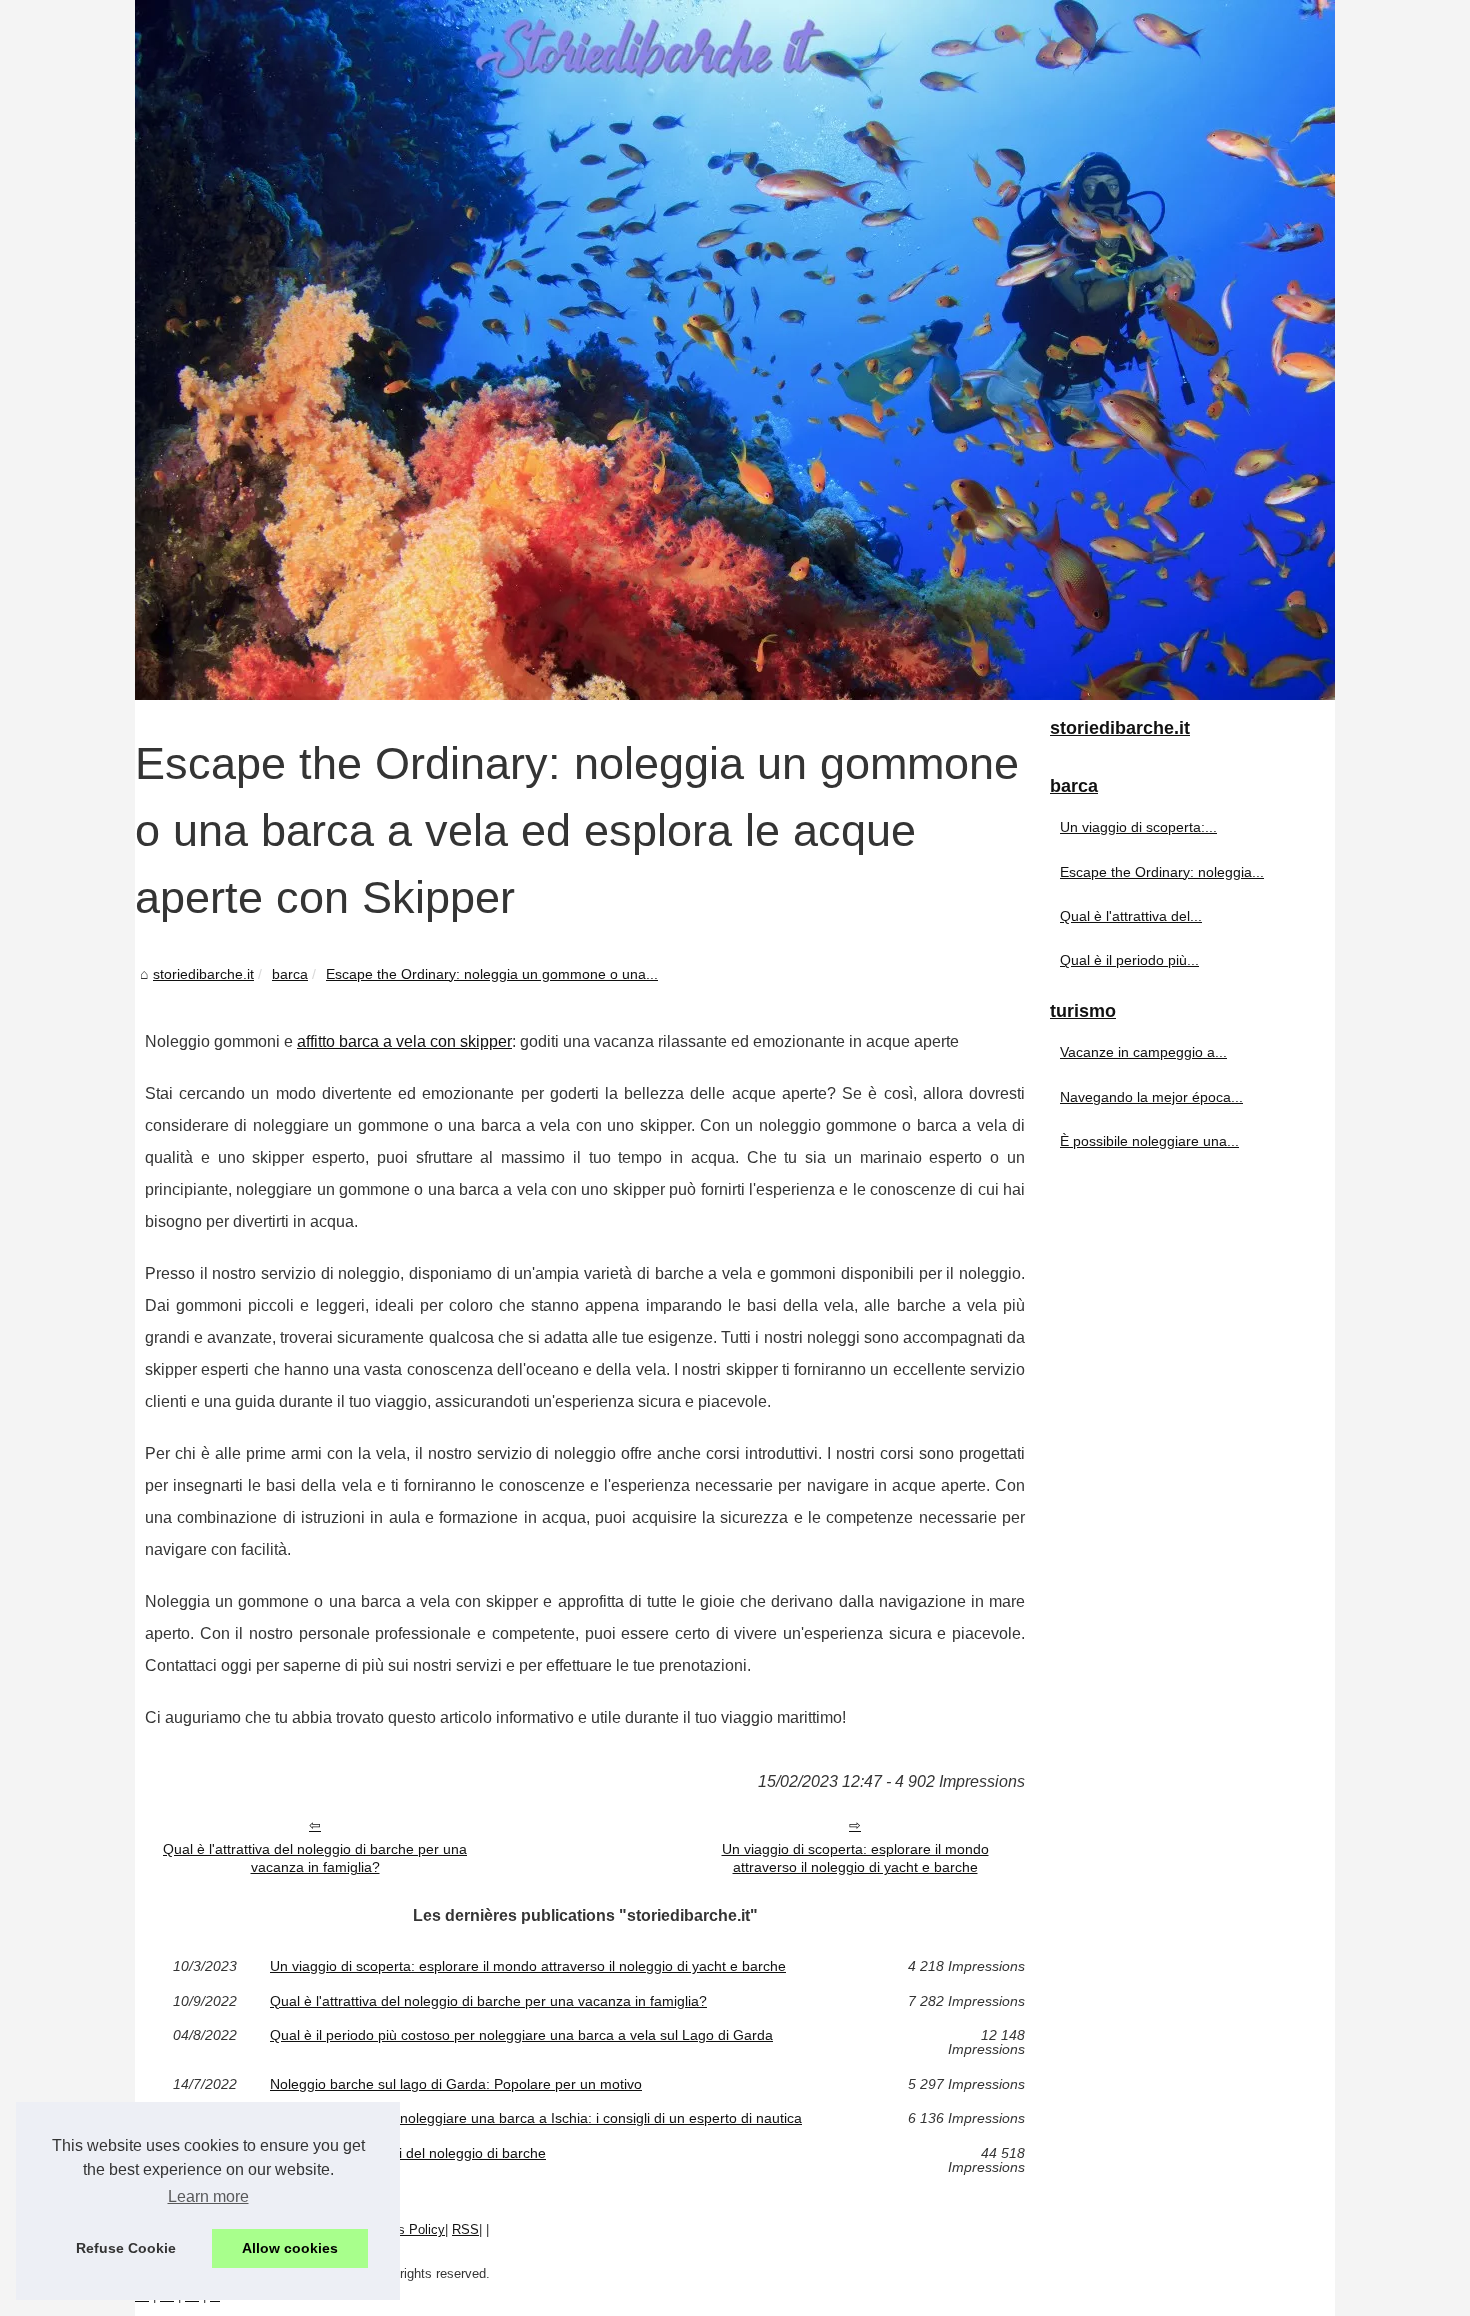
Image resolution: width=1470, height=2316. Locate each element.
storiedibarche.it (203, 974)
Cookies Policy (401, 2229)
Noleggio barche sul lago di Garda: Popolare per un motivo (456, 2084)
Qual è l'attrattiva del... (1131, 916)
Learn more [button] (208, 2196)
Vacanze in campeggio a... (1143, 1052)
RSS (465, 2229)
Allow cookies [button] (290, 2248)
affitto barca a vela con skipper (404, 1041)
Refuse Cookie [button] (126, 2248)
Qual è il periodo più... (1129, 960)
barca (290, 974)
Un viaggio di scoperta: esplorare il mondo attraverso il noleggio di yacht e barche (855, 1858)
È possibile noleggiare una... (1149, 1141)
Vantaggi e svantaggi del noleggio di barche (408, 2153)
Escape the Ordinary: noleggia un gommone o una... (492, 974)
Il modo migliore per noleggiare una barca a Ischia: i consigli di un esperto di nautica (536, 2118)
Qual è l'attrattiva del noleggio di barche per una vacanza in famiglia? (315, 1858)
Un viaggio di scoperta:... (1138, 827)
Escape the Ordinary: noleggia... (1162, 872)
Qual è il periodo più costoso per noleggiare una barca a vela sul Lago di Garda (521, 2035)
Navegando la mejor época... (1151, 1097)
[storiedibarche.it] (735, 350)
